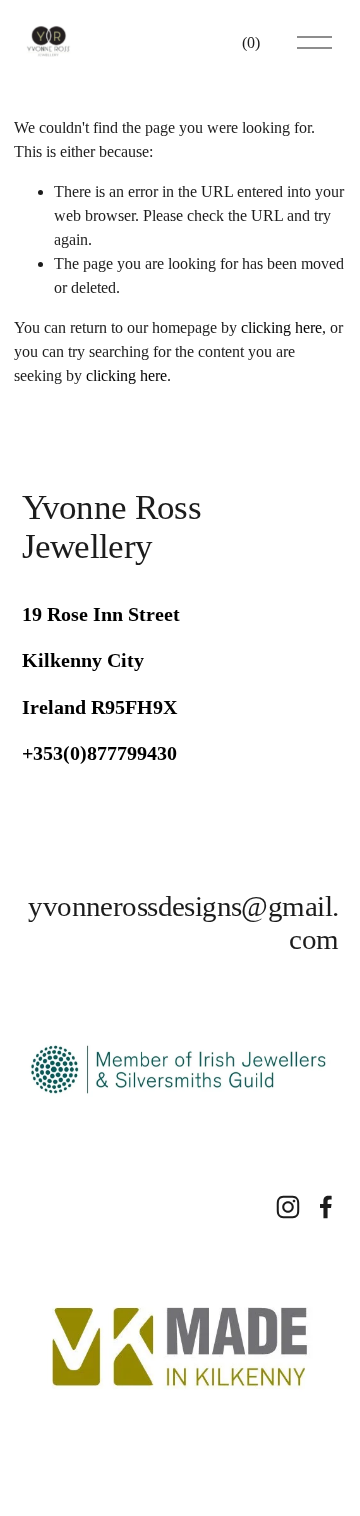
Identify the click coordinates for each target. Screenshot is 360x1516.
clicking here (281, 327)
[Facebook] (326, 1207)
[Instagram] (288, 1207)
